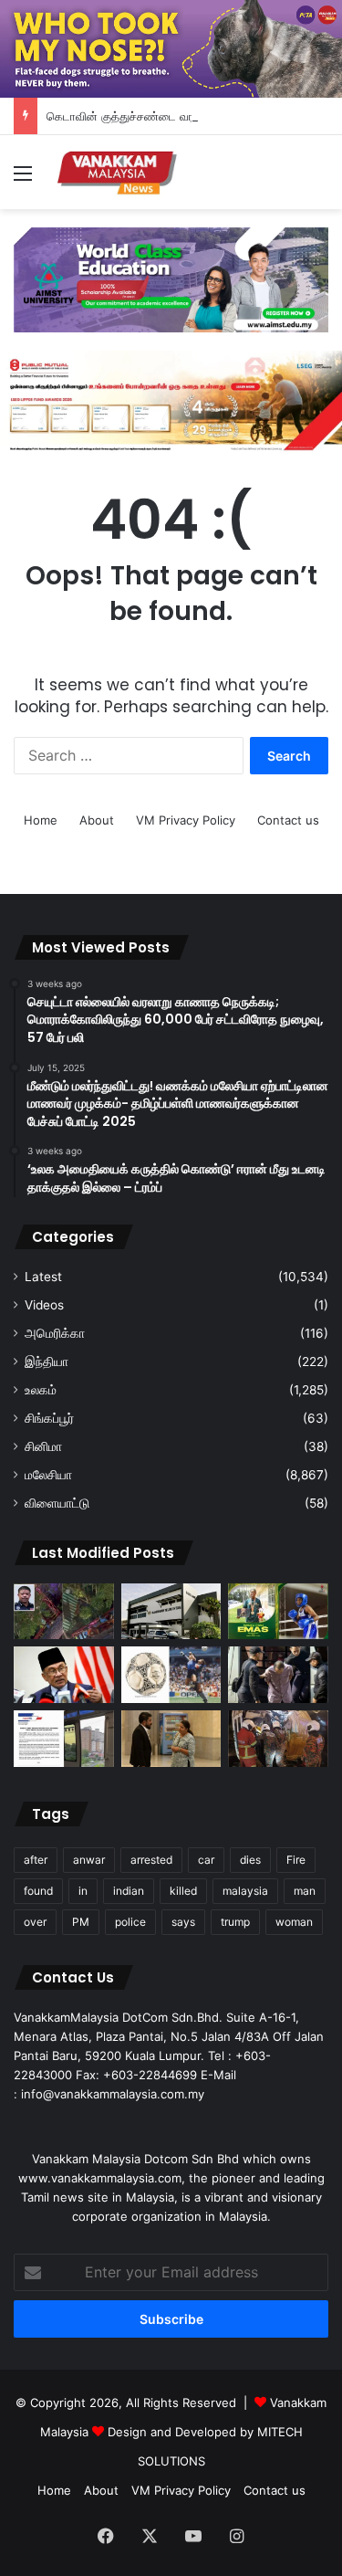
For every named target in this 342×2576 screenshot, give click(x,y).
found (38, 1891)
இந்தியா (47, 1362)
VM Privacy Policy (186, 820)
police (130, 1922)
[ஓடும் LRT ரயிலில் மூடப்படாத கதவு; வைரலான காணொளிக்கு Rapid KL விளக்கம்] (64, 1739)
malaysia (245, 1891)
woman (294, 1922)
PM (81, 1922)
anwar (89, 1860)
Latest (43, 1277)
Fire (296, 1860)
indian (129, 1891)
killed (183, 1891)
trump (235, 1922)
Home (41, 820)
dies (250, 1860)
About (97, 820)
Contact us (288, 820)
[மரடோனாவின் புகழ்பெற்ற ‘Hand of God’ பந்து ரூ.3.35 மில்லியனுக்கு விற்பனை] (171, 1675)
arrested (151, 1860)
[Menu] (23, 179)
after (36, 1860)
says (183, 1922)
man (305, 1891)
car (206, 1860)
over (35, 1922)
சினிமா (43, 1446)
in (83, 1891)
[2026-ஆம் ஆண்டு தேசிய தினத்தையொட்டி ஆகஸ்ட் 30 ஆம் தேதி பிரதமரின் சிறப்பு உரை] (64, 1675)
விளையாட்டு (57, 1503)
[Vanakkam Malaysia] (119, 172)
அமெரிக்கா (55, 1333)
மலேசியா (48, 1475)
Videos (44, 1305)
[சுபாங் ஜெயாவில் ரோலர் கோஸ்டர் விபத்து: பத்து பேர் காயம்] (64, 1612)
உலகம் (41, 1390)
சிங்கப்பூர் (49, 1418)
